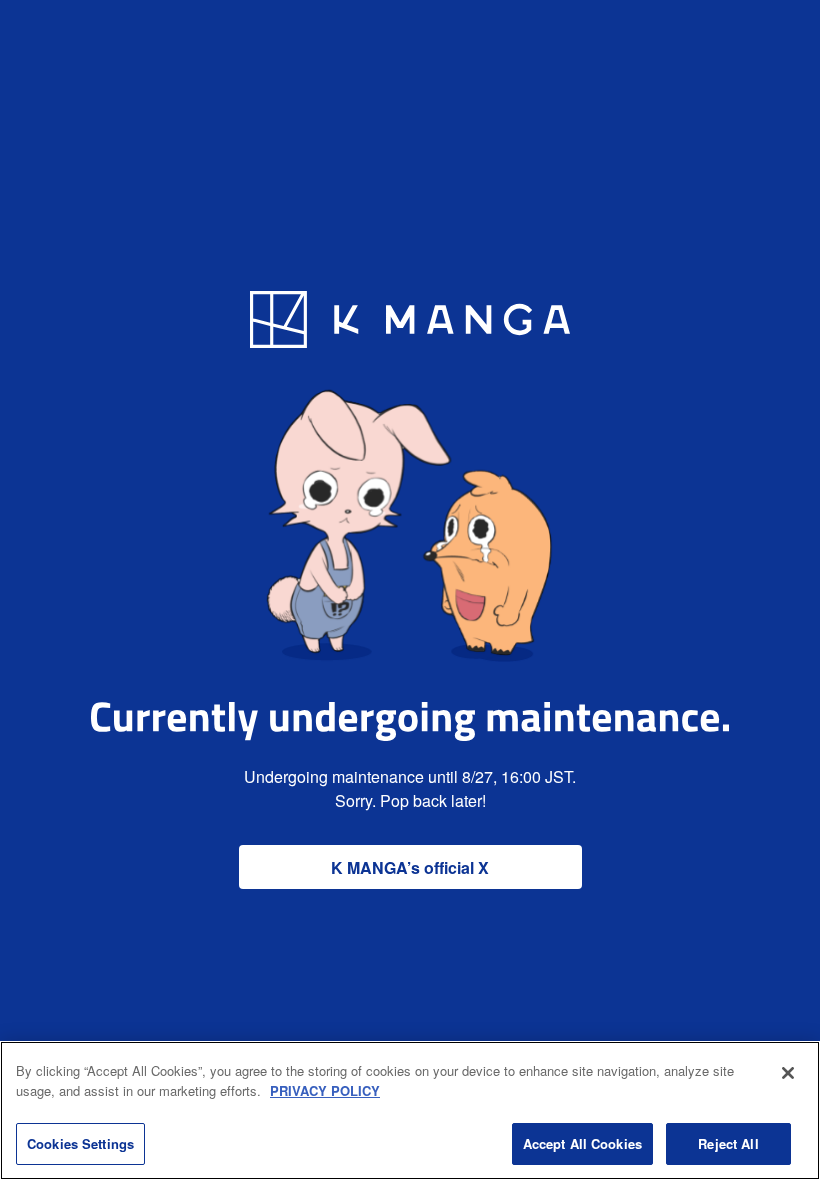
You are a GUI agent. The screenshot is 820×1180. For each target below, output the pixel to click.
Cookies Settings (80, 1143)
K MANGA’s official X (410, 867)
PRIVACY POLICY (325, 1090)
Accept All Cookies (582, 1143)
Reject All (728, 1143)
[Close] (788, 1073)
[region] (410, 1110)
